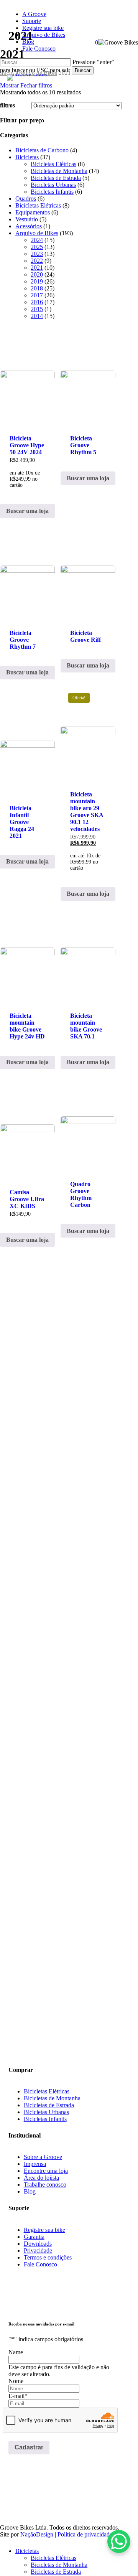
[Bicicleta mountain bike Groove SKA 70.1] (88, 954)
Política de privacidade (85, 2534)
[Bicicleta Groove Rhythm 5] (88, 377)
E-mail (18, 2396)
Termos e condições (48, 2257)
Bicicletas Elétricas (47, 2091)
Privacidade (38, 2250)
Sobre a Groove (43, 2157)
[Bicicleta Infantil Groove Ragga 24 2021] (27, 740)
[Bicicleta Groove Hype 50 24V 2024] (27, 377)
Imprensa (35, 2164)
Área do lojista (41, 2178)
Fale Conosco (40, 2264)
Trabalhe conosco (45, 2185)
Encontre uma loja (46, 2171)
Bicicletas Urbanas (46, 2112)
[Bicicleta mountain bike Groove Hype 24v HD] (27, 954)
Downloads (38, 2244)
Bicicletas (27, 2551)
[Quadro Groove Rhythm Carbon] (88, 1123)
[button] (16, 1984)
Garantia (34, 2237)
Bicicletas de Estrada (49, 2105)
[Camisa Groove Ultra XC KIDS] (27, 1127)
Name (16, 2352)
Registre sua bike (44, 2230)
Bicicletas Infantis (45, 2119)
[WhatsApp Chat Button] (119, 2541)
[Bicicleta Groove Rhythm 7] (27, 572)
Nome (16, 2381)
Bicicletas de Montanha (52, 2098)
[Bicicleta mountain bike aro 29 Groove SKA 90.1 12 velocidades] (88, 733)
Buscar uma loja (27, 511)
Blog (30, 2191)
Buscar (83, 70)
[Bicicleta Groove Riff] (88, 572)
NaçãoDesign (37, 2534)
